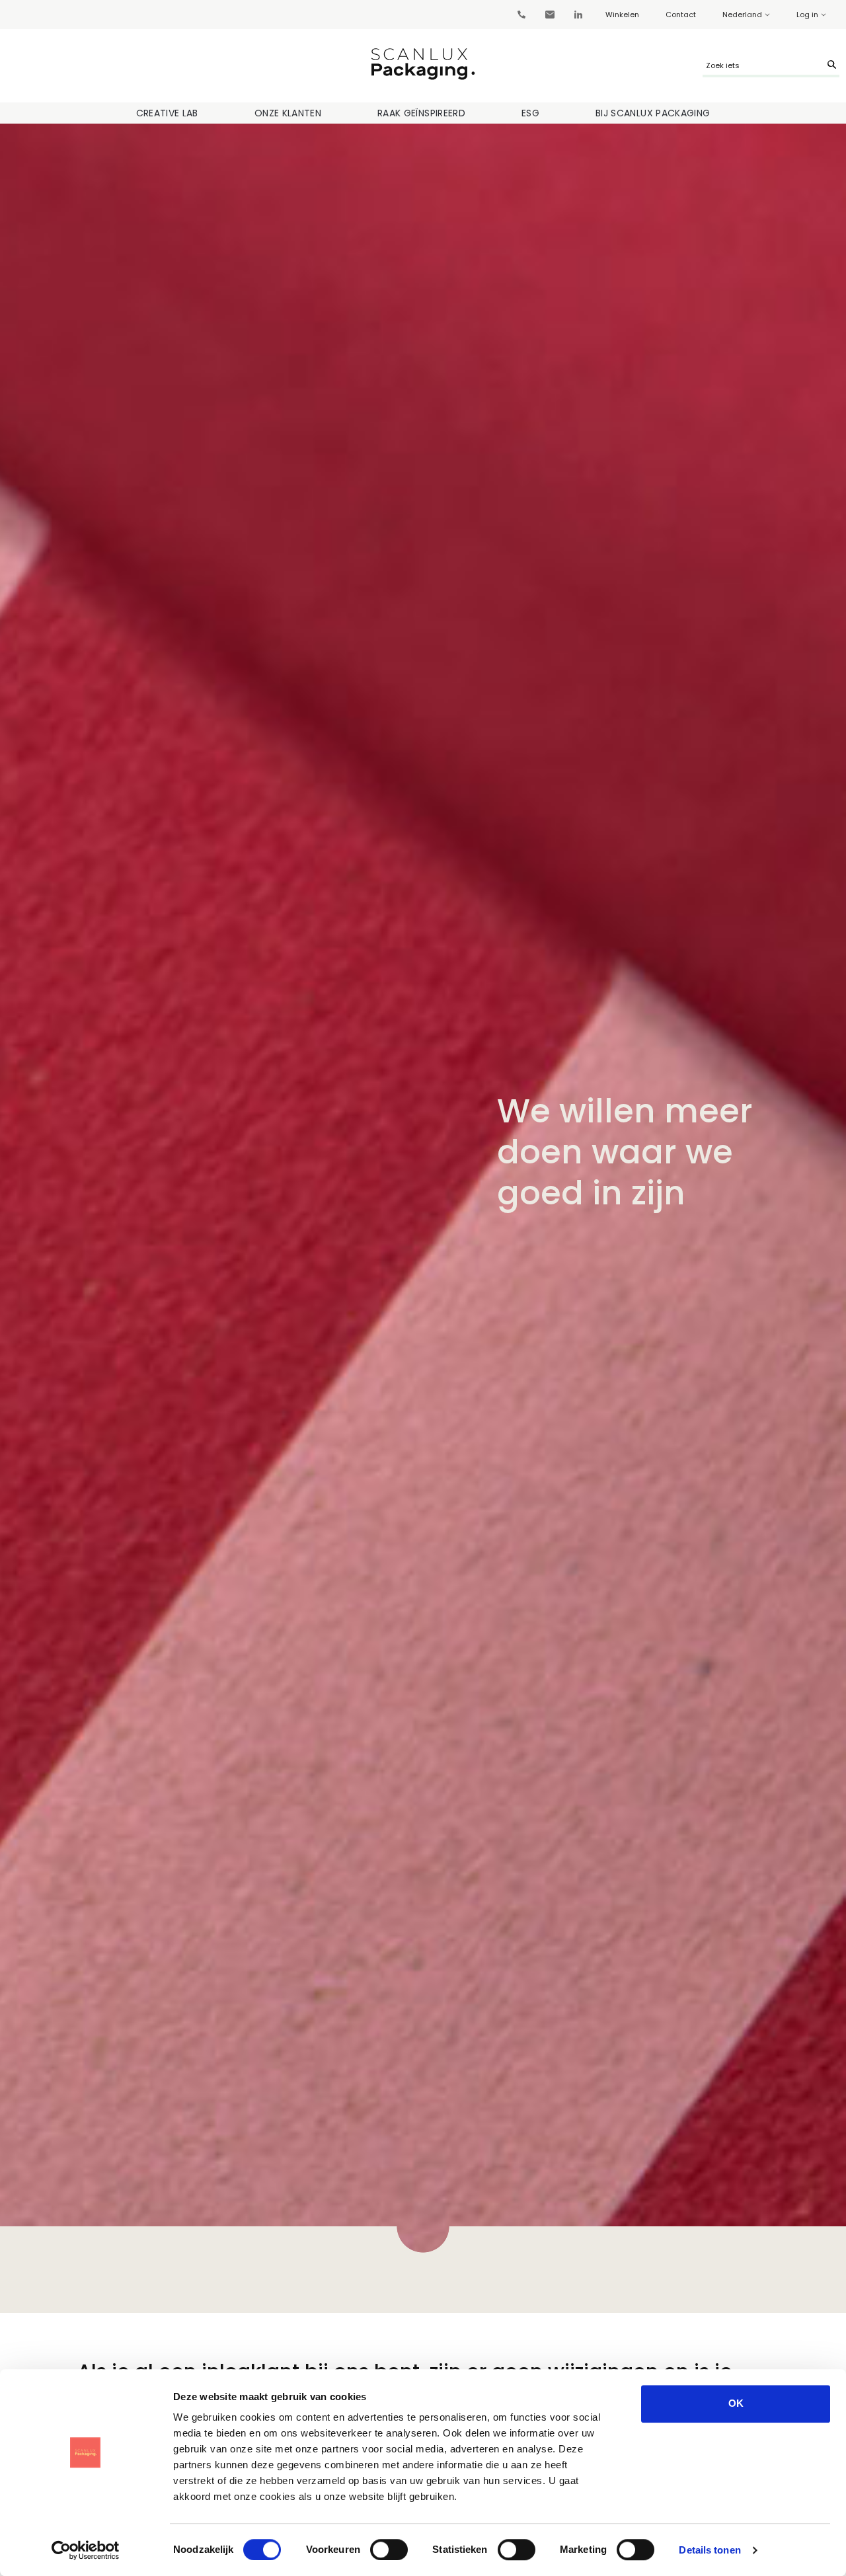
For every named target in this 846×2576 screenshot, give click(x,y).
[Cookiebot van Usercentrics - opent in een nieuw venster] (86, 2550)
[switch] (389, 2550)
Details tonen (710, 2550)
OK (736, 2403)
